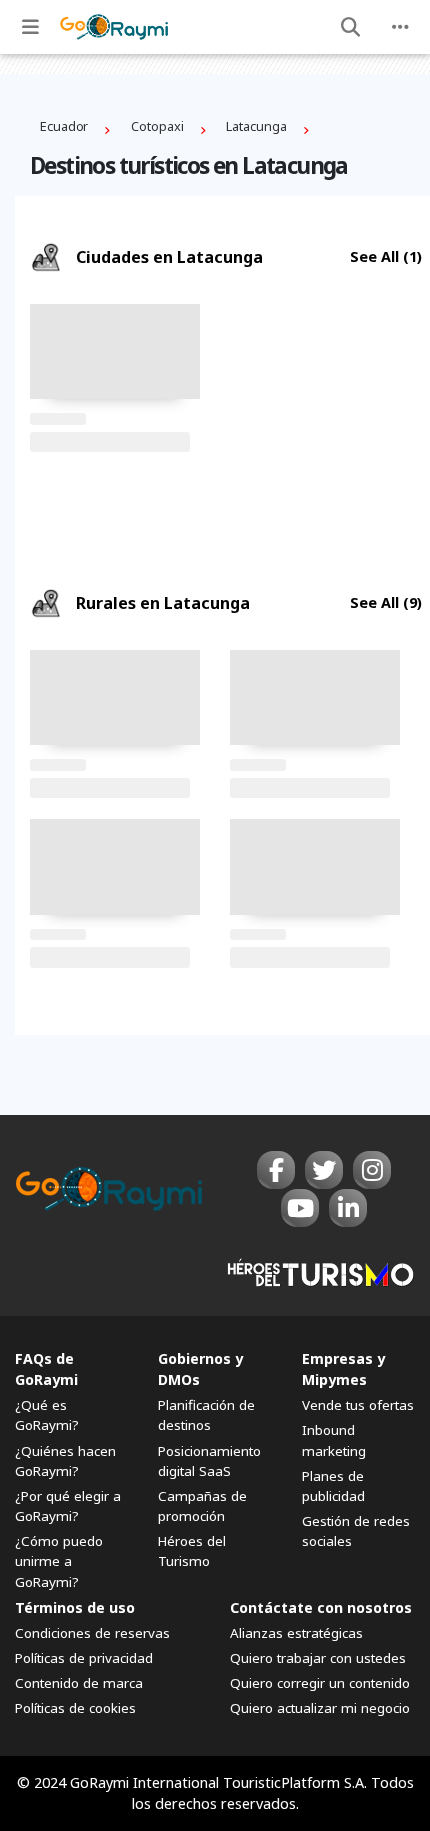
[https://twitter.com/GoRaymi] (324, 1170)
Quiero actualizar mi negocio (320, 1708)
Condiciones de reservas (92, 1633)
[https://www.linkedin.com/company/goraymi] (348, 1208)
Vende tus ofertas (358, 1405)
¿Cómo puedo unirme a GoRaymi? (59, 1561)
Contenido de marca (79, 1683)
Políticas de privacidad (84, 1658)
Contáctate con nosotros (321, 1607)
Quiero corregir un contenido (320, 1683)
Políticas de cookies (75, 1708)
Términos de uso (75, 1607)
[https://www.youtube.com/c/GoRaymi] (300, 1208)
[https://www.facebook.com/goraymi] (276, 1170)
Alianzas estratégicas (296, 1633)
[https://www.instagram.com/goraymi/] (372, 1170)
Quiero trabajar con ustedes (318, 1658)
